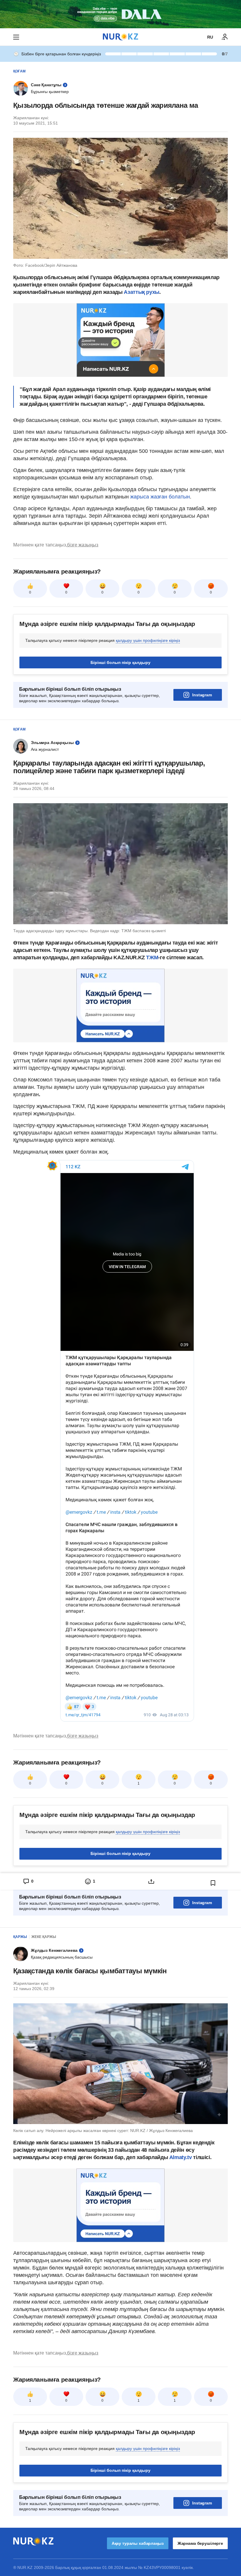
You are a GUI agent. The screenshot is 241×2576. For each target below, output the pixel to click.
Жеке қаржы (44, 1937)
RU (210, 37)
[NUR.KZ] (120, 37)
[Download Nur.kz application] (120, 14)
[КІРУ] (225, 37)
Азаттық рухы (142, 292)
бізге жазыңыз (83, 545)
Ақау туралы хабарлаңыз (138, 2543)
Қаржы (20, 1937)
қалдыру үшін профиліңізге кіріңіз (148, 640)
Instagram (202, 695)
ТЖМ (152, 957)
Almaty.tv (180, 2157)
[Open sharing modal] (151, 1881)
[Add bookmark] (213, 1883)
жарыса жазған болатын (160, 497)
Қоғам (19, 71)
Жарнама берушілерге (200, 2543)
